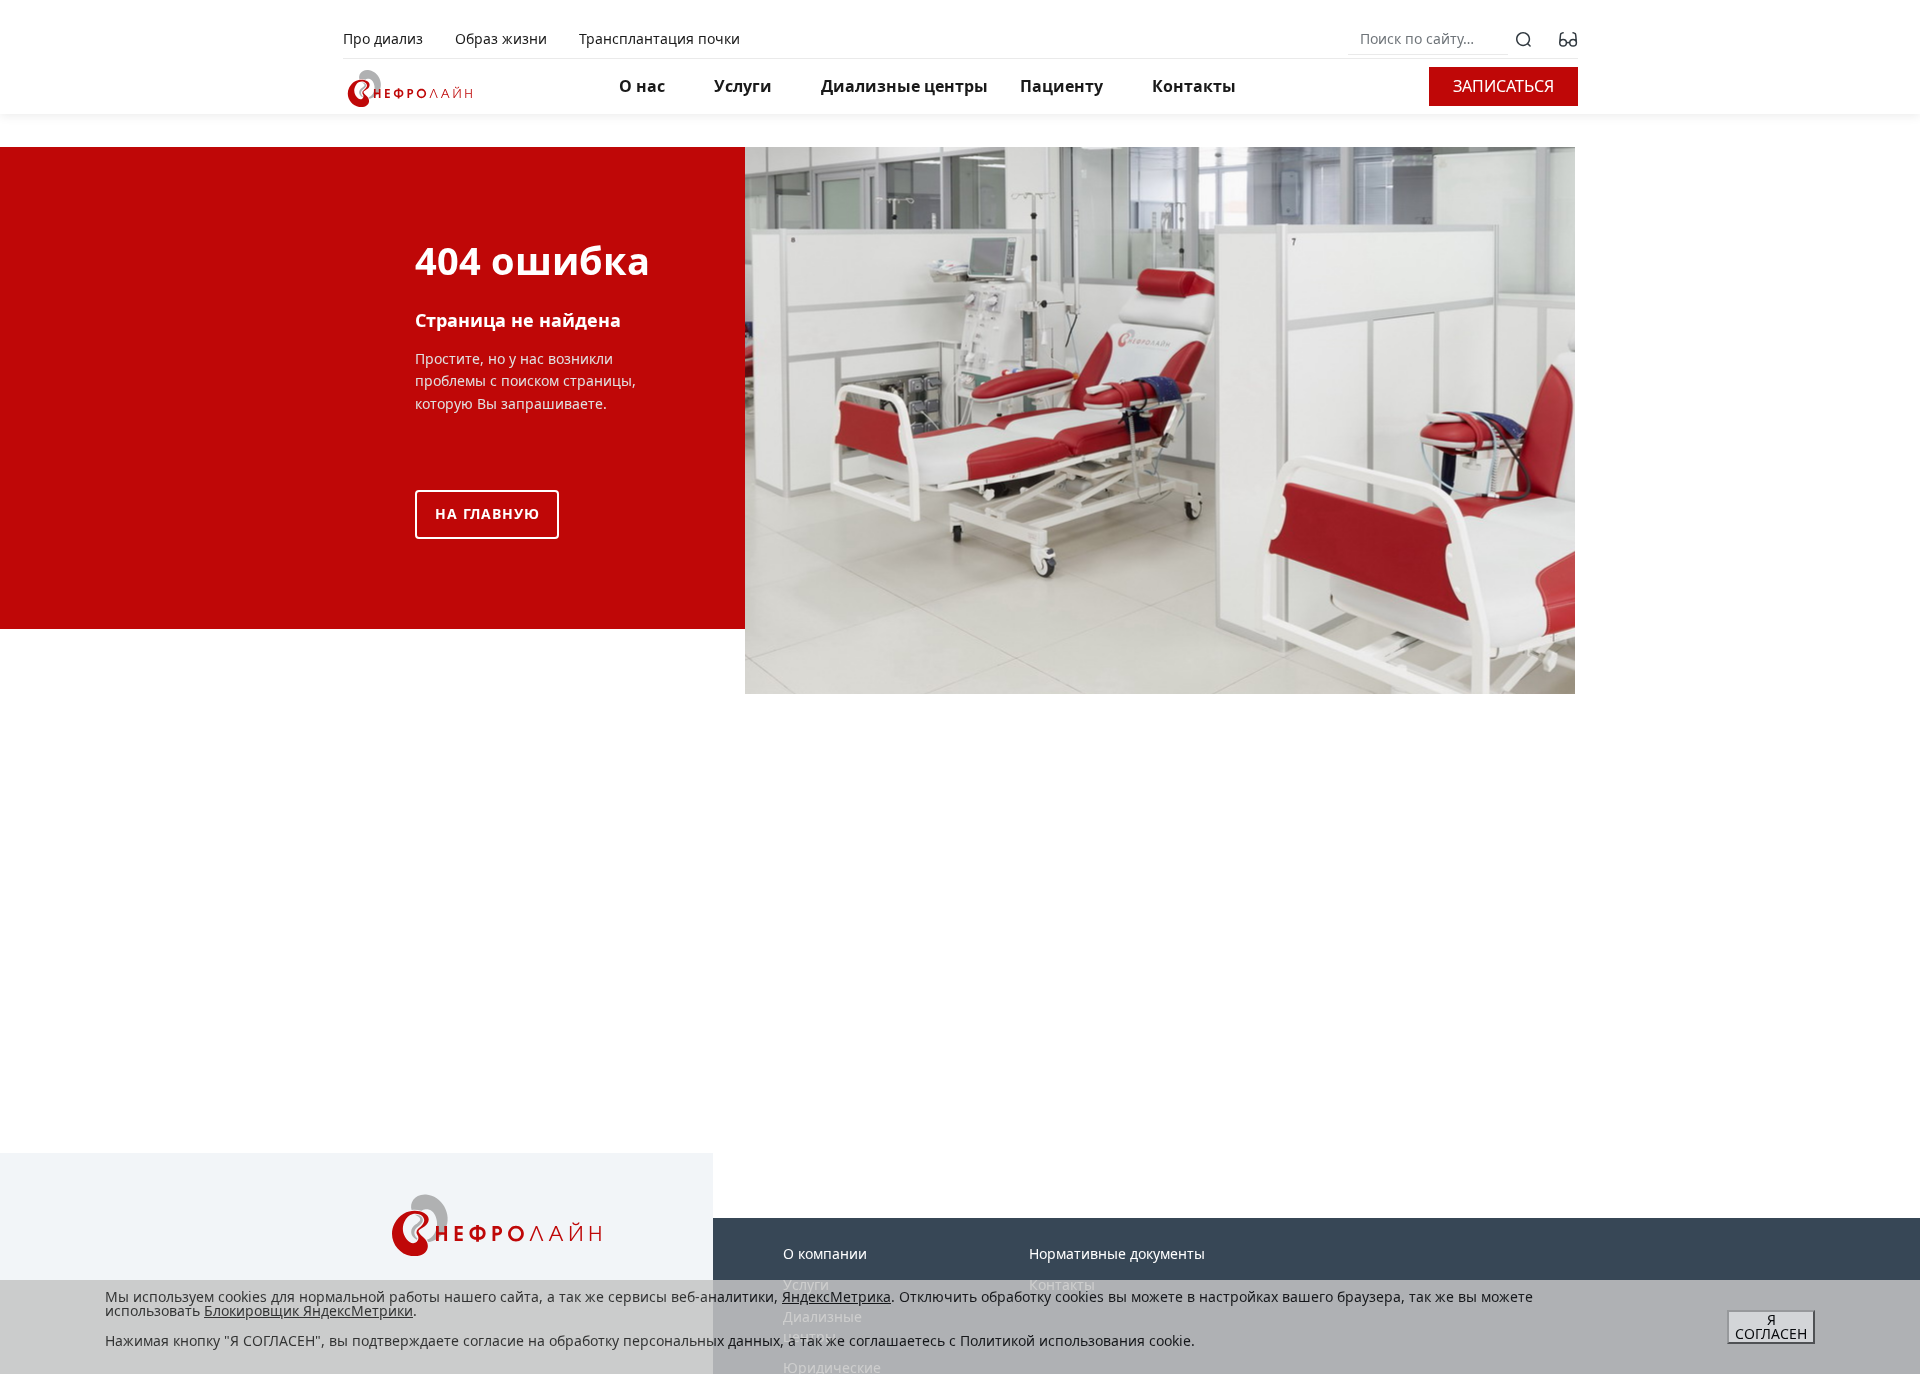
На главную (487, 513)
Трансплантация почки (659, 38)
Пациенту (1061, 86)
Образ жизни (501, 38)
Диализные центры (904, 86)
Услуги (743, 86)
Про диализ (383, 38)
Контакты (1194, 86)
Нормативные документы (1117, 1253)
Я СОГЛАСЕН (1771, 1326)
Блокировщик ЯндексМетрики (308, 1310)
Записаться (1503, 86)
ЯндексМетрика (836, 1296)
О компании (825, 1253)
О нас (642, 86)
